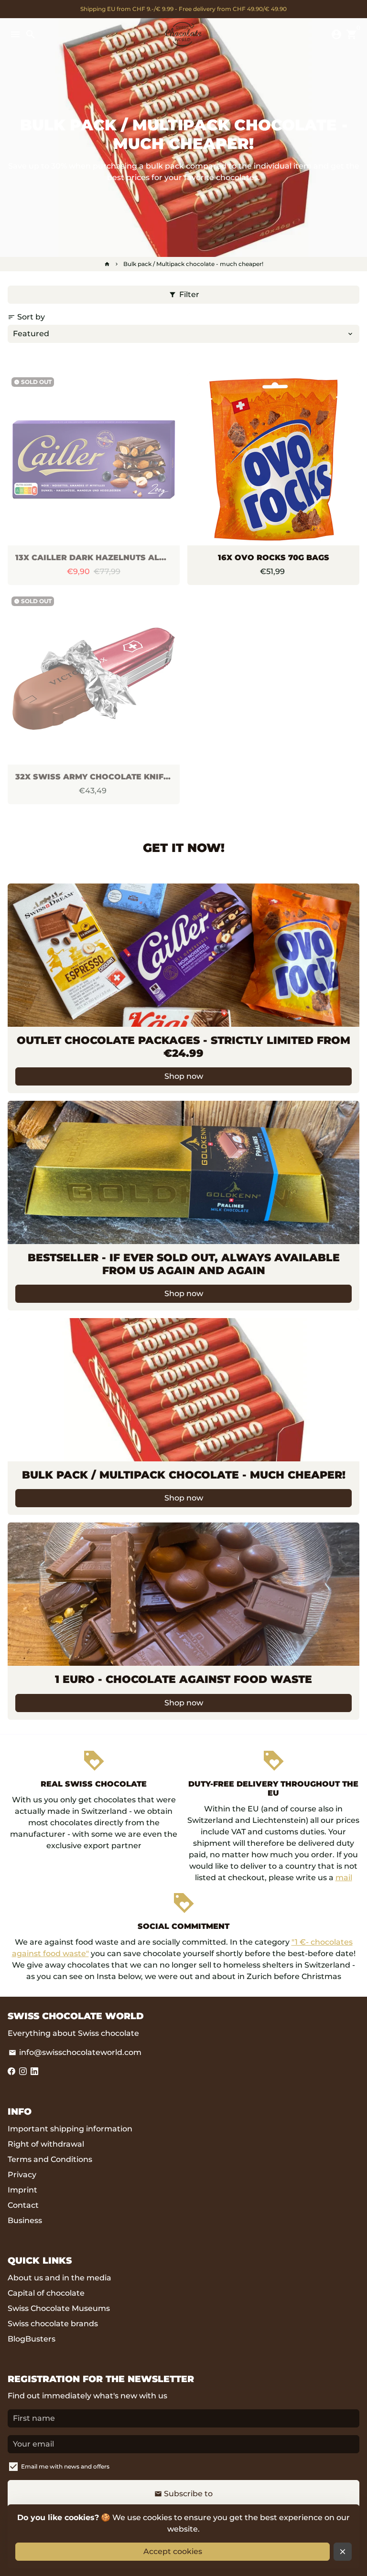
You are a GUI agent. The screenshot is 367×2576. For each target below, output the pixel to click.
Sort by (26, 317)
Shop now (184, 1076)
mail (344, 1878)
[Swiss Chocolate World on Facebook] (11, 2071)
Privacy (22, 2175)
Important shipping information (70, 2129)
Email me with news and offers (65, 2466)
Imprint (22, 2190)
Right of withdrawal (46, 2144)
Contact (23, 2205)
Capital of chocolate (46, 2293)
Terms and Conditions (50, 2159)
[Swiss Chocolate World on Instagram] (23, 2071)
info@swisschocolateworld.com (75, 2052)
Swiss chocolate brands (53, 2324)
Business (25, 2220)
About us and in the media (59, 2278)
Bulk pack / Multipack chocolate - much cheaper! (193, 264)
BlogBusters (32, 2339)
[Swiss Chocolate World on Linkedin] (34, 2071)
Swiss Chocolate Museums (59, 2308)
